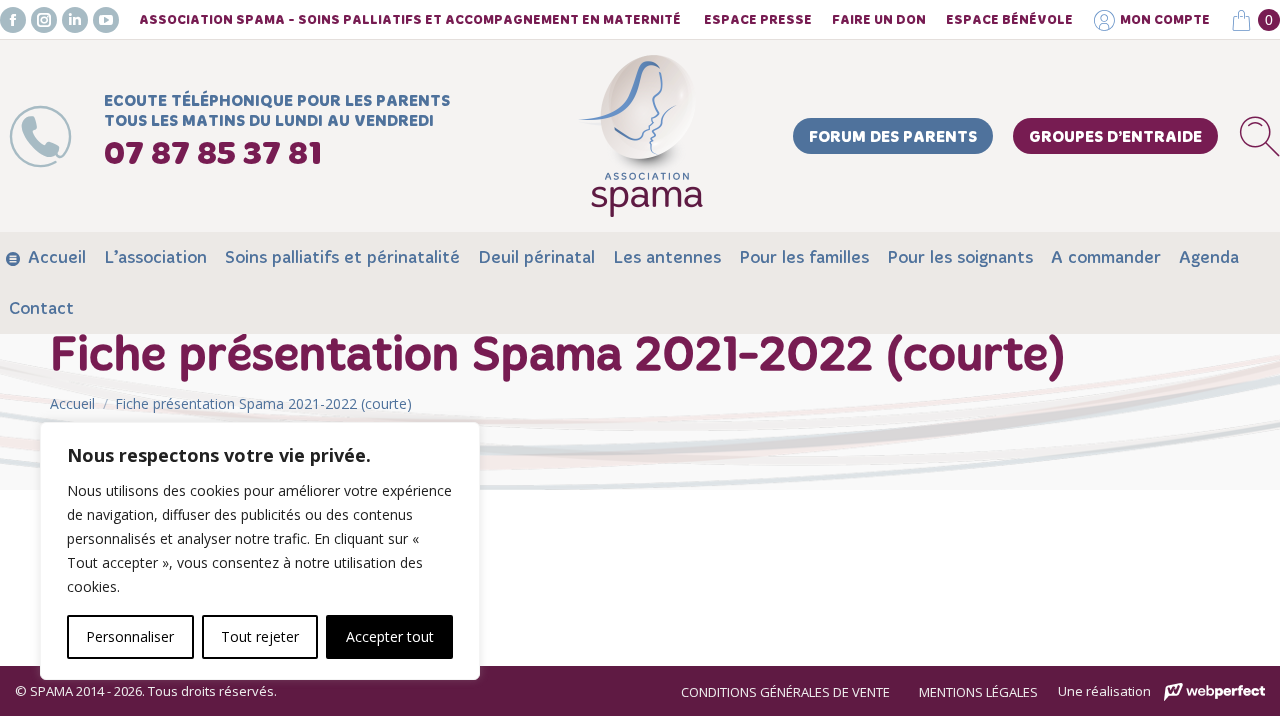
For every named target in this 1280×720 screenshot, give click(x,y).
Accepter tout (390, 636)
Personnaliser (130, 636)
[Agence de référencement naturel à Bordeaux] (1214, 692)
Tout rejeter (260, 636)
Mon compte (1165, 20)
